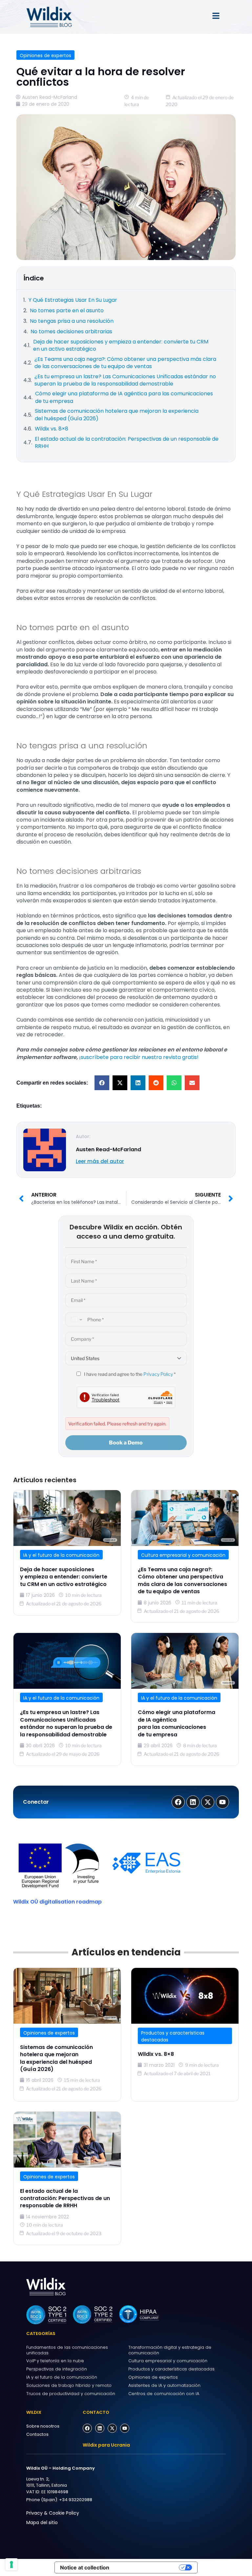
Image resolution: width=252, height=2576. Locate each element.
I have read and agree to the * (129, 1374)
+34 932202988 (76, 2500)
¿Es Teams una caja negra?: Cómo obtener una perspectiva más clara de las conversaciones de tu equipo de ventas (182, 1580)
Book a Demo (126, 1443)
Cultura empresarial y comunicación (183, 1555)
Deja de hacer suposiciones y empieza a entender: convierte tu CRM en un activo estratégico (64, 1577)
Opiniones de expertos (45, 55)
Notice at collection (85, 2567)
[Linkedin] (100, 2428)
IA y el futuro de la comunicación (61, 1555)
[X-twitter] (112, 2428)
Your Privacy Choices (147, 2567)
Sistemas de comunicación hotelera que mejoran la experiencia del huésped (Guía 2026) (56, 2058)
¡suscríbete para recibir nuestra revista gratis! (139, 1057)
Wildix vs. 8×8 (156, 2054)
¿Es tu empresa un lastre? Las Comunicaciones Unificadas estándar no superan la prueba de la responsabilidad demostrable (66, 1723)
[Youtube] (125, 2428)
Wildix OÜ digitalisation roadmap (57, 1902)
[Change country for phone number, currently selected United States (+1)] (75, 1320)
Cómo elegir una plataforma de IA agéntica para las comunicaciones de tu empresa (177, 1723)
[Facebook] (87, 2428)
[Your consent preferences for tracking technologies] (11, 2565)
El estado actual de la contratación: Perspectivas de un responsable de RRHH (65, 2198)
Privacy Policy (158, 1374)
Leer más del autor (100, 1161)
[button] (102, 1083)
